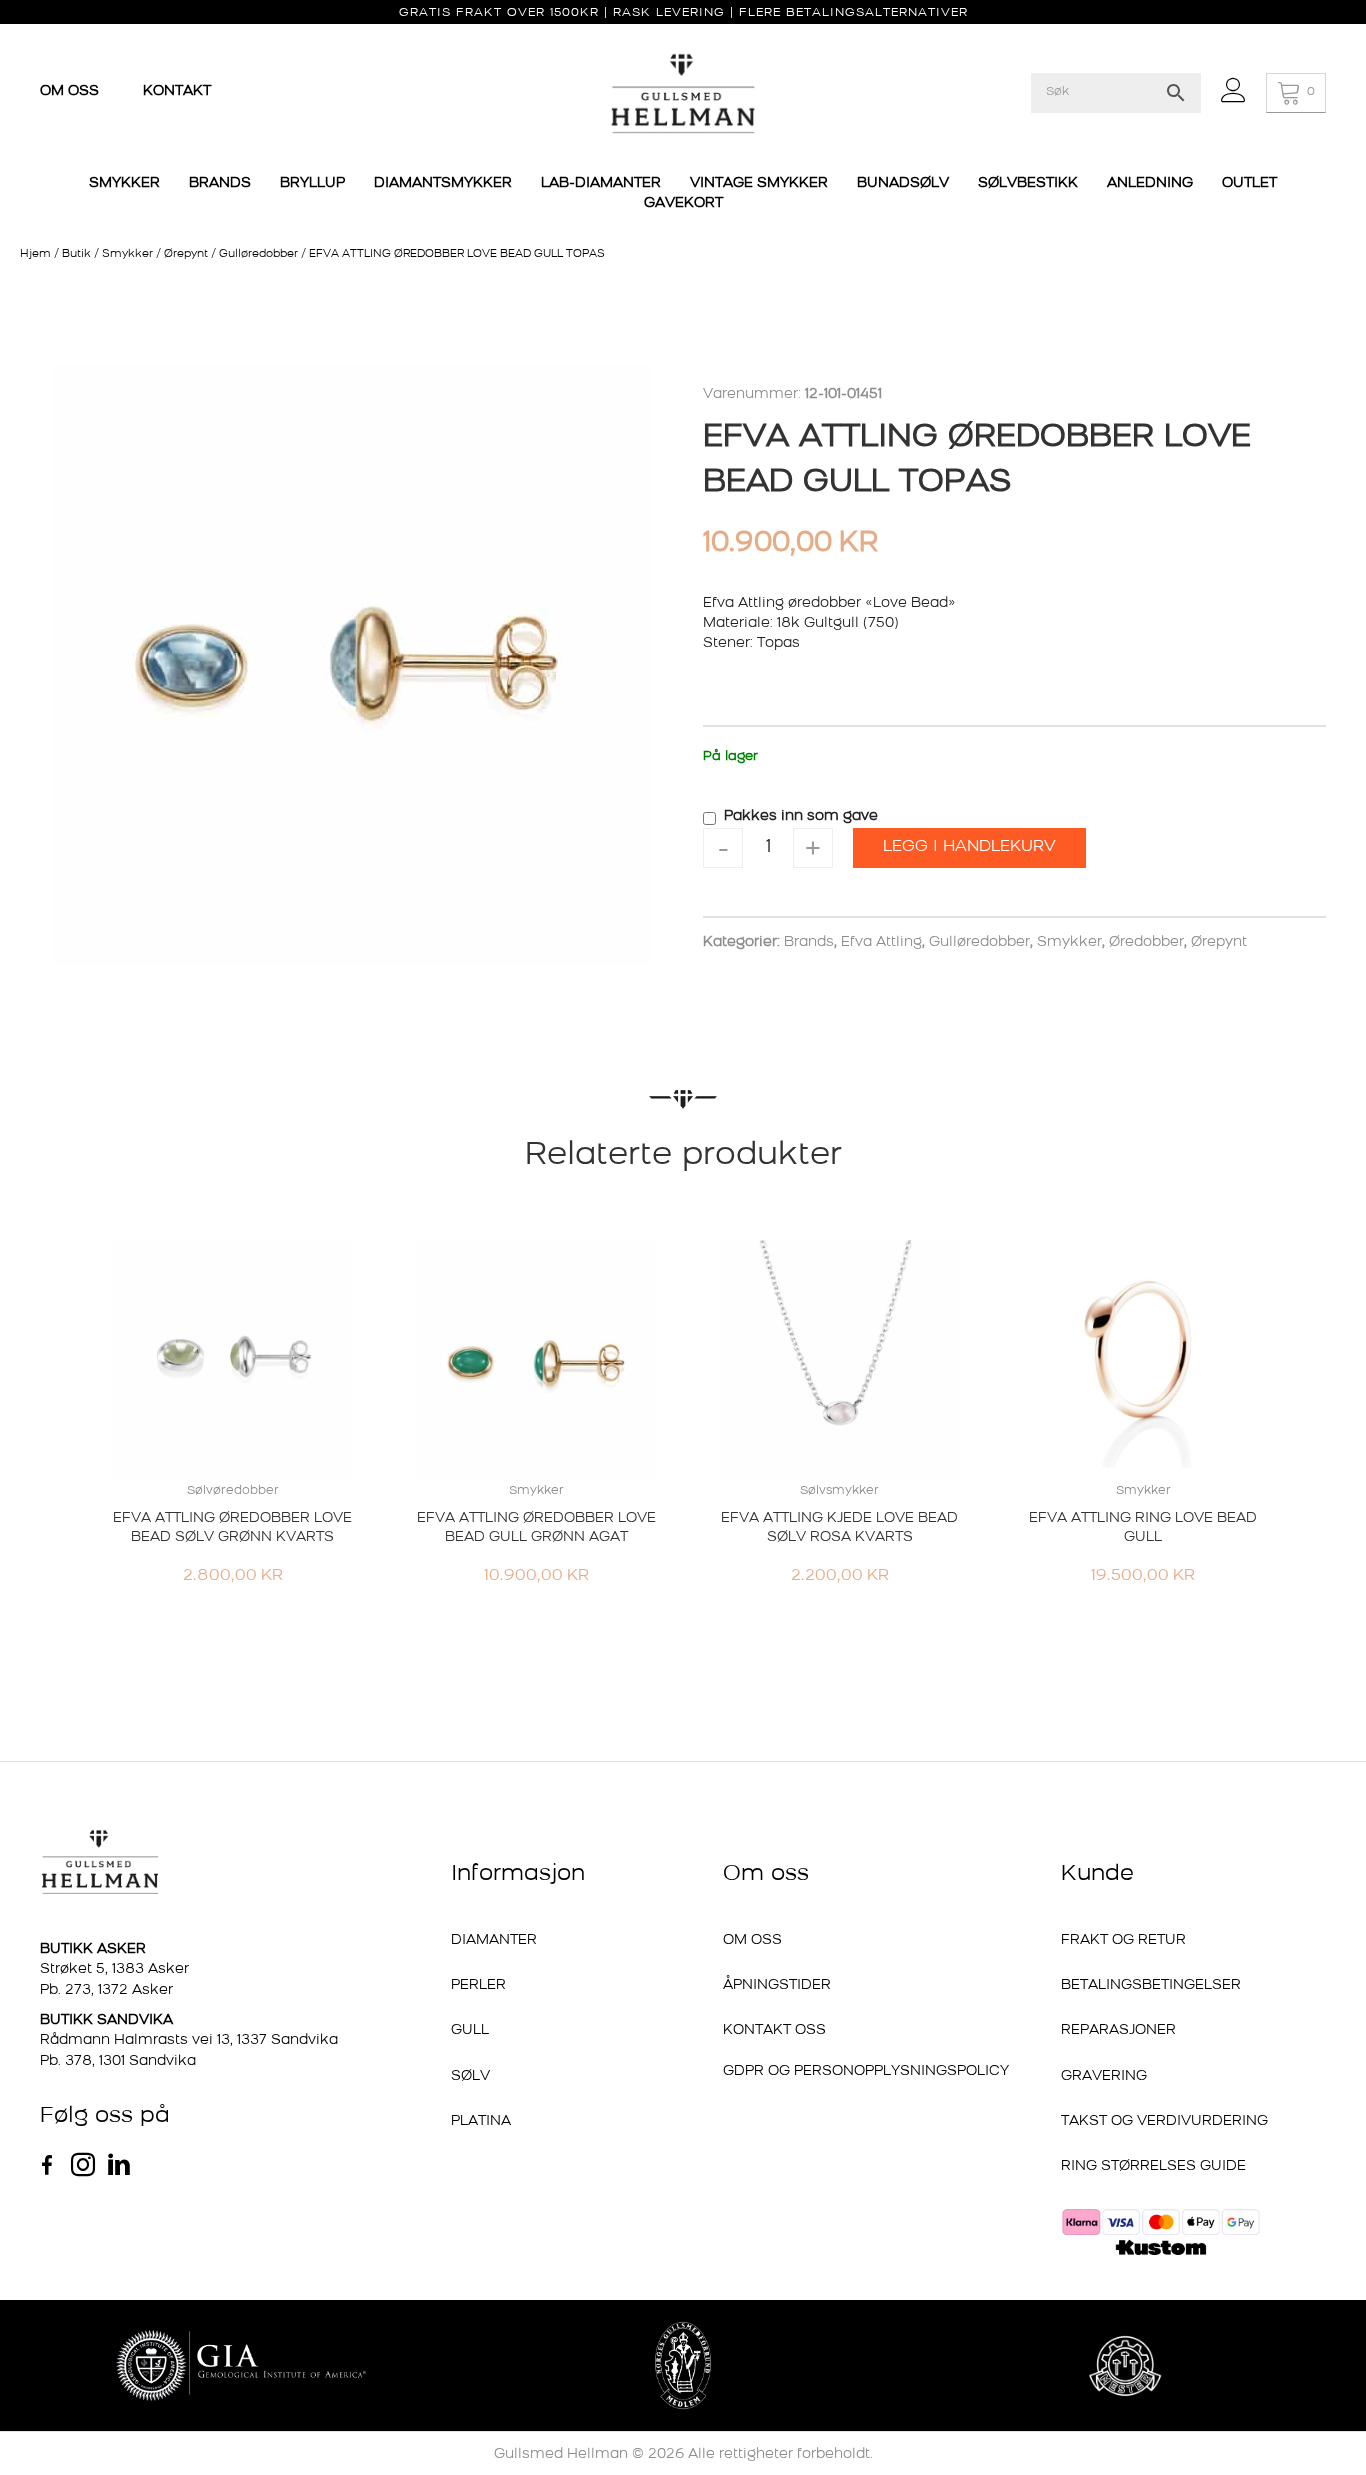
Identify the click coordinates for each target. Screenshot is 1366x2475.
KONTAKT (177, 91)
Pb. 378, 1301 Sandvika (118, 2061)
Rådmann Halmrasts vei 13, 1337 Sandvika (189, 2040)
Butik (76, 254)
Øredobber (1146, 942)
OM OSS (71, 91)
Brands (809, 942)
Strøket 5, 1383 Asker (114, 1969)
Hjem (35, 254)
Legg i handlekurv (969, 847)
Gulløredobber (258, 254)
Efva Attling (881, 942)
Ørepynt (186, 254)
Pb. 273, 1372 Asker (106, 1990)
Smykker (127, 254)
